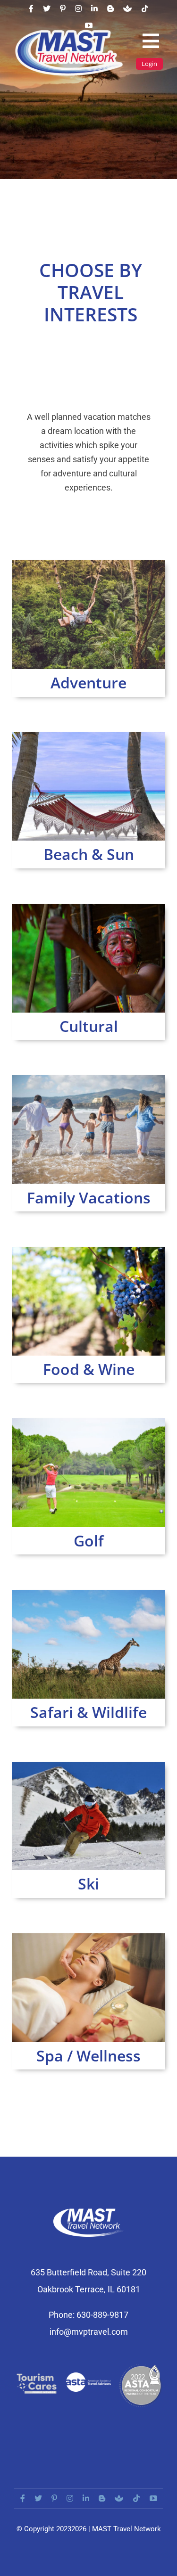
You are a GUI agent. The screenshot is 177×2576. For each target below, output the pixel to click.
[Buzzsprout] (127, 8)
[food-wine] (88, 1250)
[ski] (88, 1765)
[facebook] (31, 8)
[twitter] (47, 8)
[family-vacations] (88, 1079)
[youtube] (89, 25)
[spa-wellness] (88, 1937)
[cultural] (88, 907)
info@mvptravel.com (89, 2332)
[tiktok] (145, 8)
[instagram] (78, 8)
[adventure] (88, 564)
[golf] (88, 1422)
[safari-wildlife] (88, 1593)
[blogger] (110, 8)
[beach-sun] (88, 736)
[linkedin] (94, 8)
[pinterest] (63, 8)
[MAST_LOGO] (70, 32)
